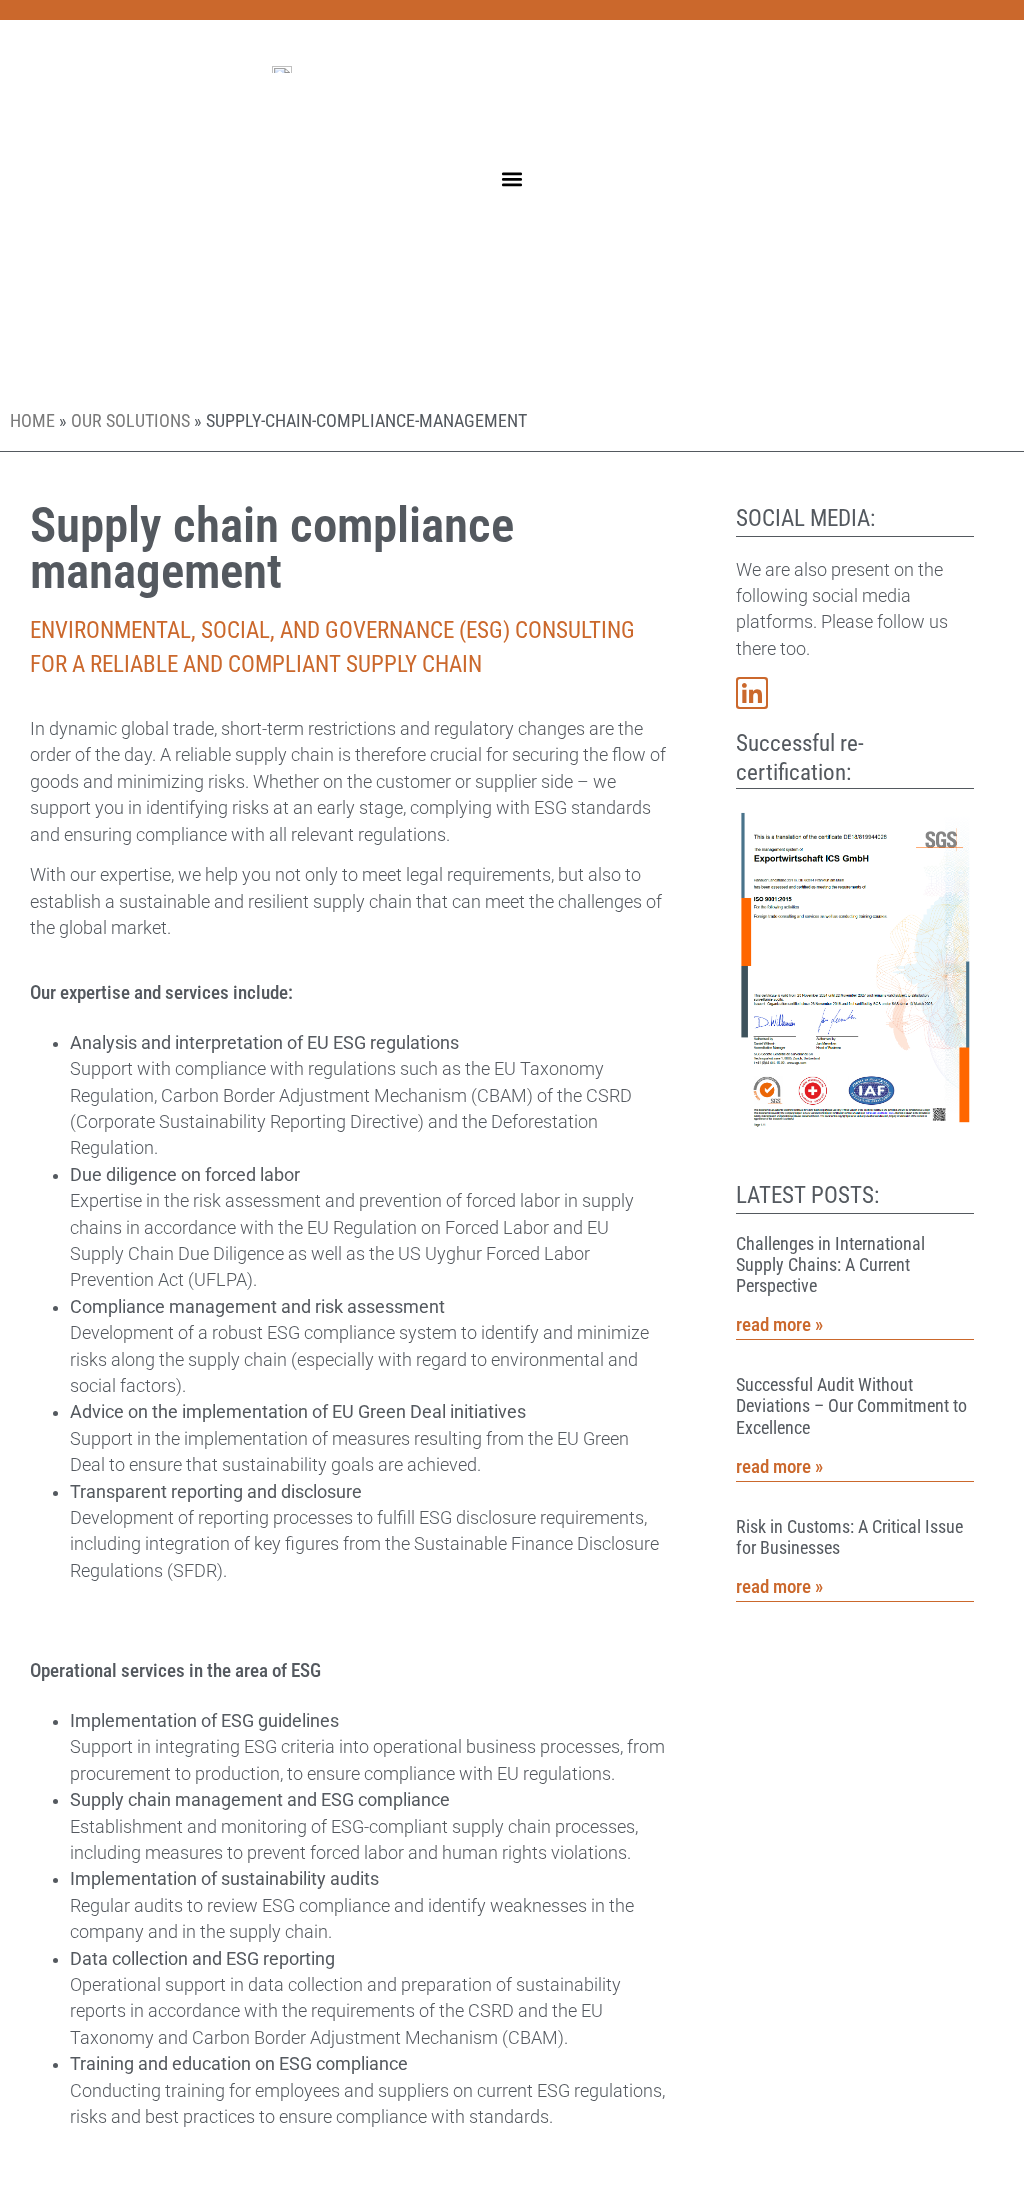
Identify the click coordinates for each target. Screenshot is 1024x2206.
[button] (512, 178)
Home (32, 421)
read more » (779, 1324)
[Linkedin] (752, 693)
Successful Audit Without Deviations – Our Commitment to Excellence (851, 1406)
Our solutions (130, 421)
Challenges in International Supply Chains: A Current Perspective (830, 1265)
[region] (260, 2061)
